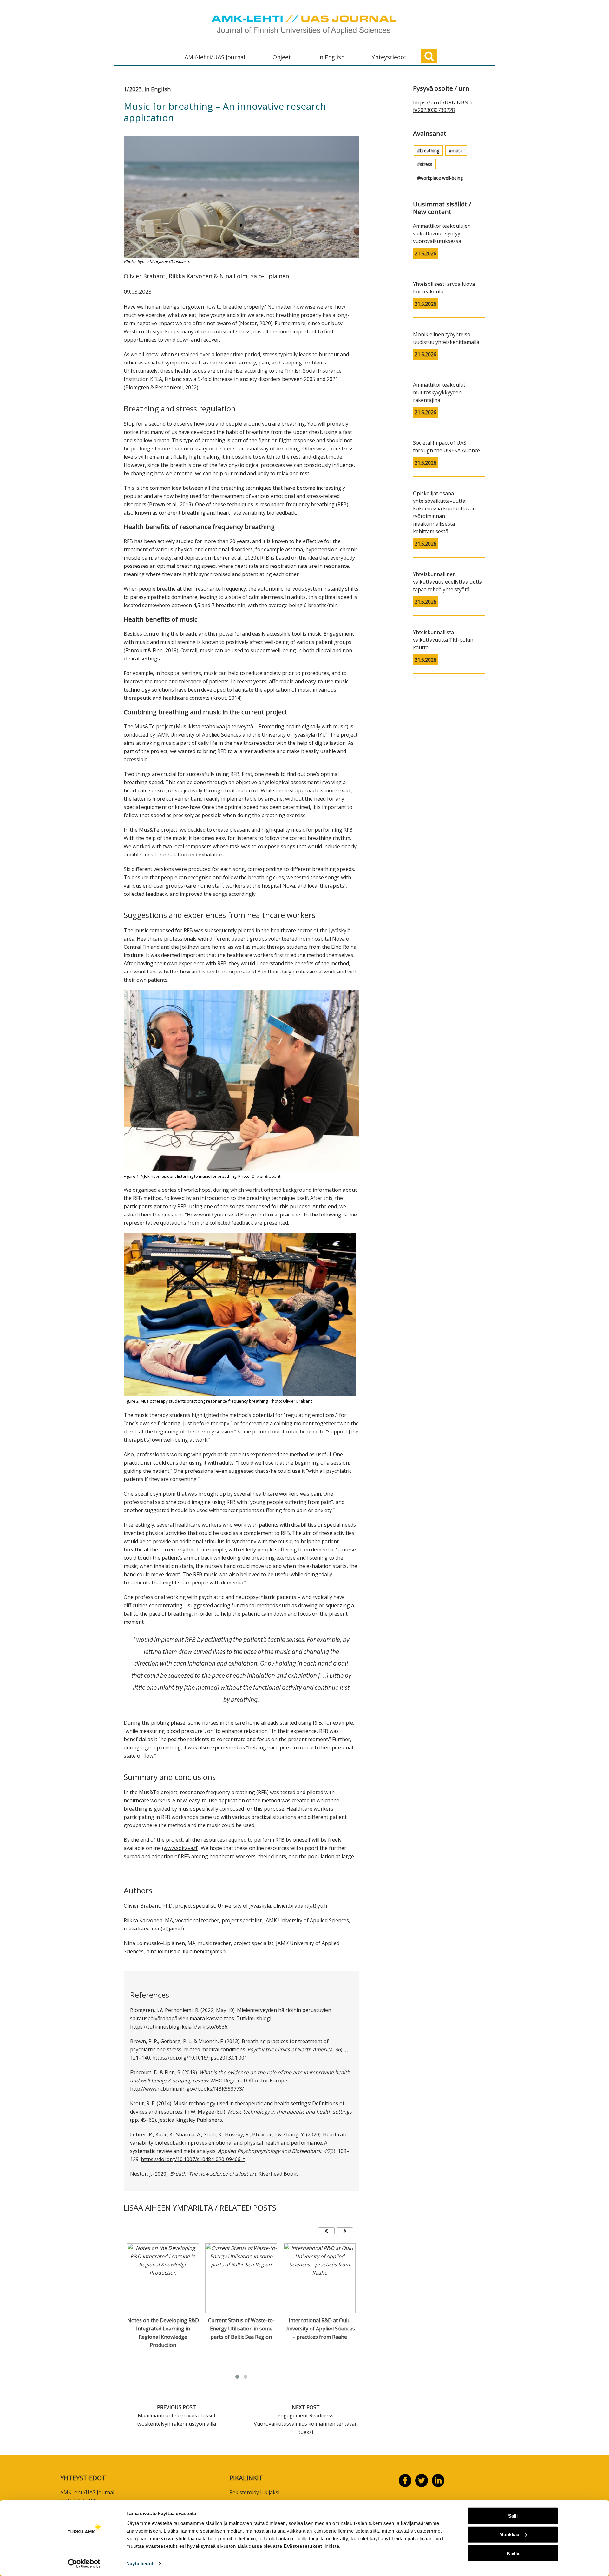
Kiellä (513, 2553)
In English (331, 57)
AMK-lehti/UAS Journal (215, 57)
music (458, 151)
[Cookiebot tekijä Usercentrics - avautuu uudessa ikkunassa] (84, 2564)
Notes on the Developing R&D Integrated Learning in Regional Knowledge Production (163, 2333)
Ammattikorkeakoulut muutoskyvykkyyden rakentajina (439, 392)
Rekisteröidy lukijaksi (254, 2492)
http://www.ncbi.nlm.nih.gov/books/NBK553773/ (187, 2089)
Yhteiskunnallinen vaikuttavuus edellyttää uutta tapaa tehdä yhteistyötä (448, 582)
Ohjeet (282, 57)
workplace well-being (441, 178)
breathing (430, 151)
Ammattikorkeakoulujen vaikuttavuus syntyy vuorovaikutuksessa (442, 233)
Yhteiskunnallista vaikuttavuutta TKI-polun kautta (443, 640)
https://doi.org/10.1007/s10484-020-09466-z (193, 2159)
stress (426, 164)
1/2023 (133, 89)
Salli (513, 2516)
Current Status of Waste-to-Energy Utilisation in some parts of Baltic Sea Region (241, 2329)
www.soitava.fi (180, 1848)
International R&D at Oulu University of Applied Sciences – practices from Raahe (320, 2329)
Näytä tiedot (140, 2563)
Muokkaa (509, 2535)
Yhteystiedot (389, 57)
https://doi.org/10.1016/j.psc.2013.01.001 (200, 2058)
